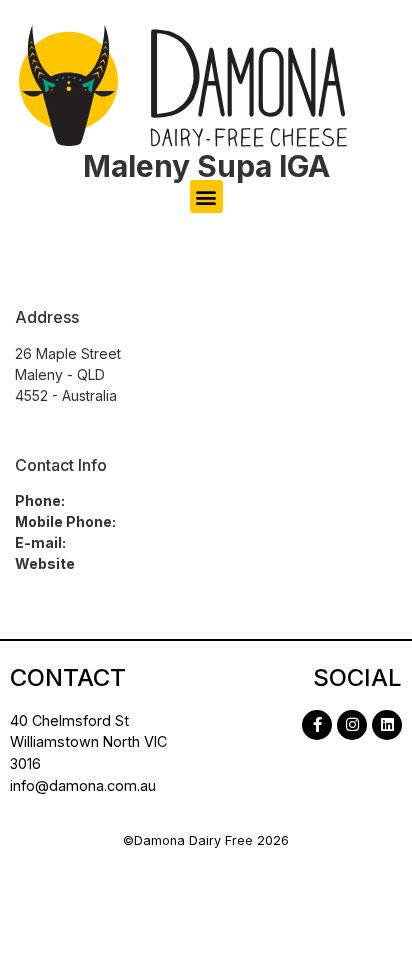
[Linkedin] (387, 725)
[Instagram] (352, 725)
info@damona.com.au (83, 785)
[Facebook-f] (317, 725)
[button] (206, 196)
